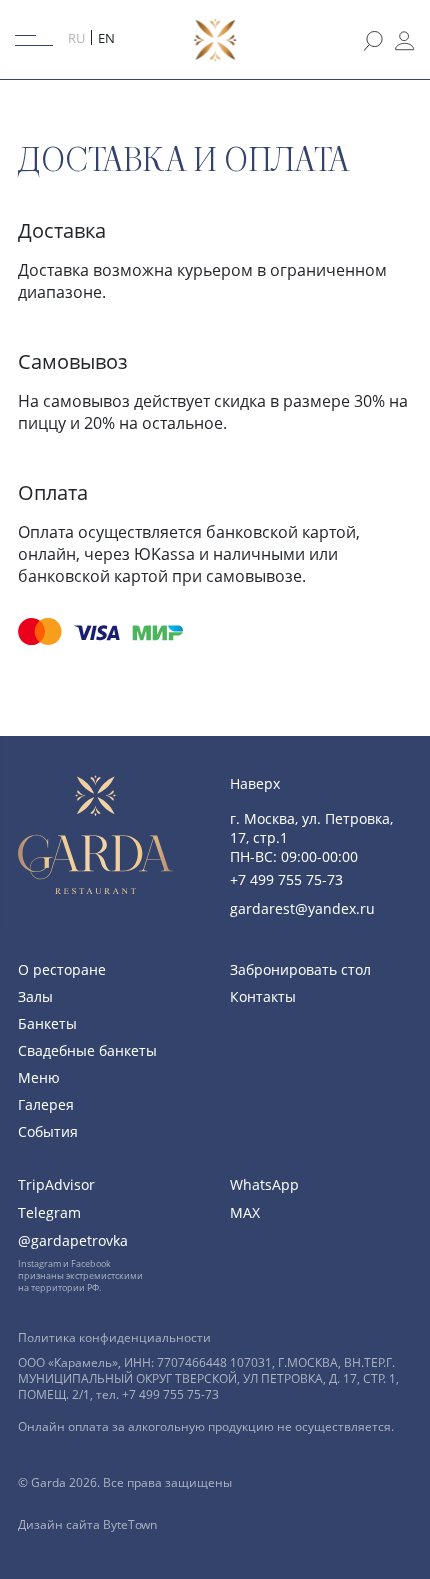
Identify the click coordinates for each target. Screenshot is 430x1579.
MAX (245, 1212)
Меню (39, 1077)
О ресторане (62, 969)
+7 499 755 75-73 (286, 879)
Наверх (255, 783)
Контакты (263, 996)
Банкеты (47, 1023)
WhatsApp (264, 1184)
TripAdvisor (56, 1184)
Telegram (49, 1212)
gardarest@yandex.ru (302, 908)
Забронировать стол (300, 969)
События (48, 1131)
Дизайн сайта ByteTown (87, 1524)
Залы (35, 996)
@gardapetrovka (73, 1240)
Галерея (46, 1104)
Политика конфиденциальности (114, 1338)
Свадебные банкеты (87, 1050)
